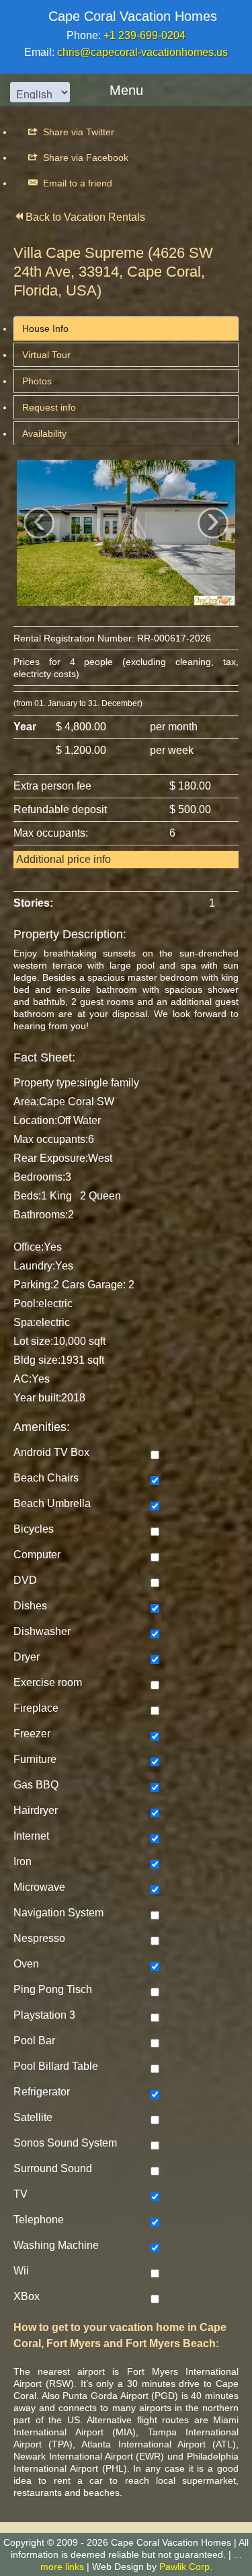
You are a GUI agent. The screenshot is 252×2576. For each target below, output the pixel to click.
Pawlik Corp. (186, 2567)
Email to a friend (76, 183)
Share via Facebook (84, 158)
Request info (49, 407)
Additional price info (64, 859)
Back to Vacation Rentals (85, 217)
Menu (126, 90)
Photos (37, 381)
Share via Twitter (77, 132)
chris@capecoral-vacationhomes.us (142, 52)
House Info (45, 328)
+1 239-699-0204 (144, 35)
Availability (44, 433)
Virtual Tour (46, 355)
